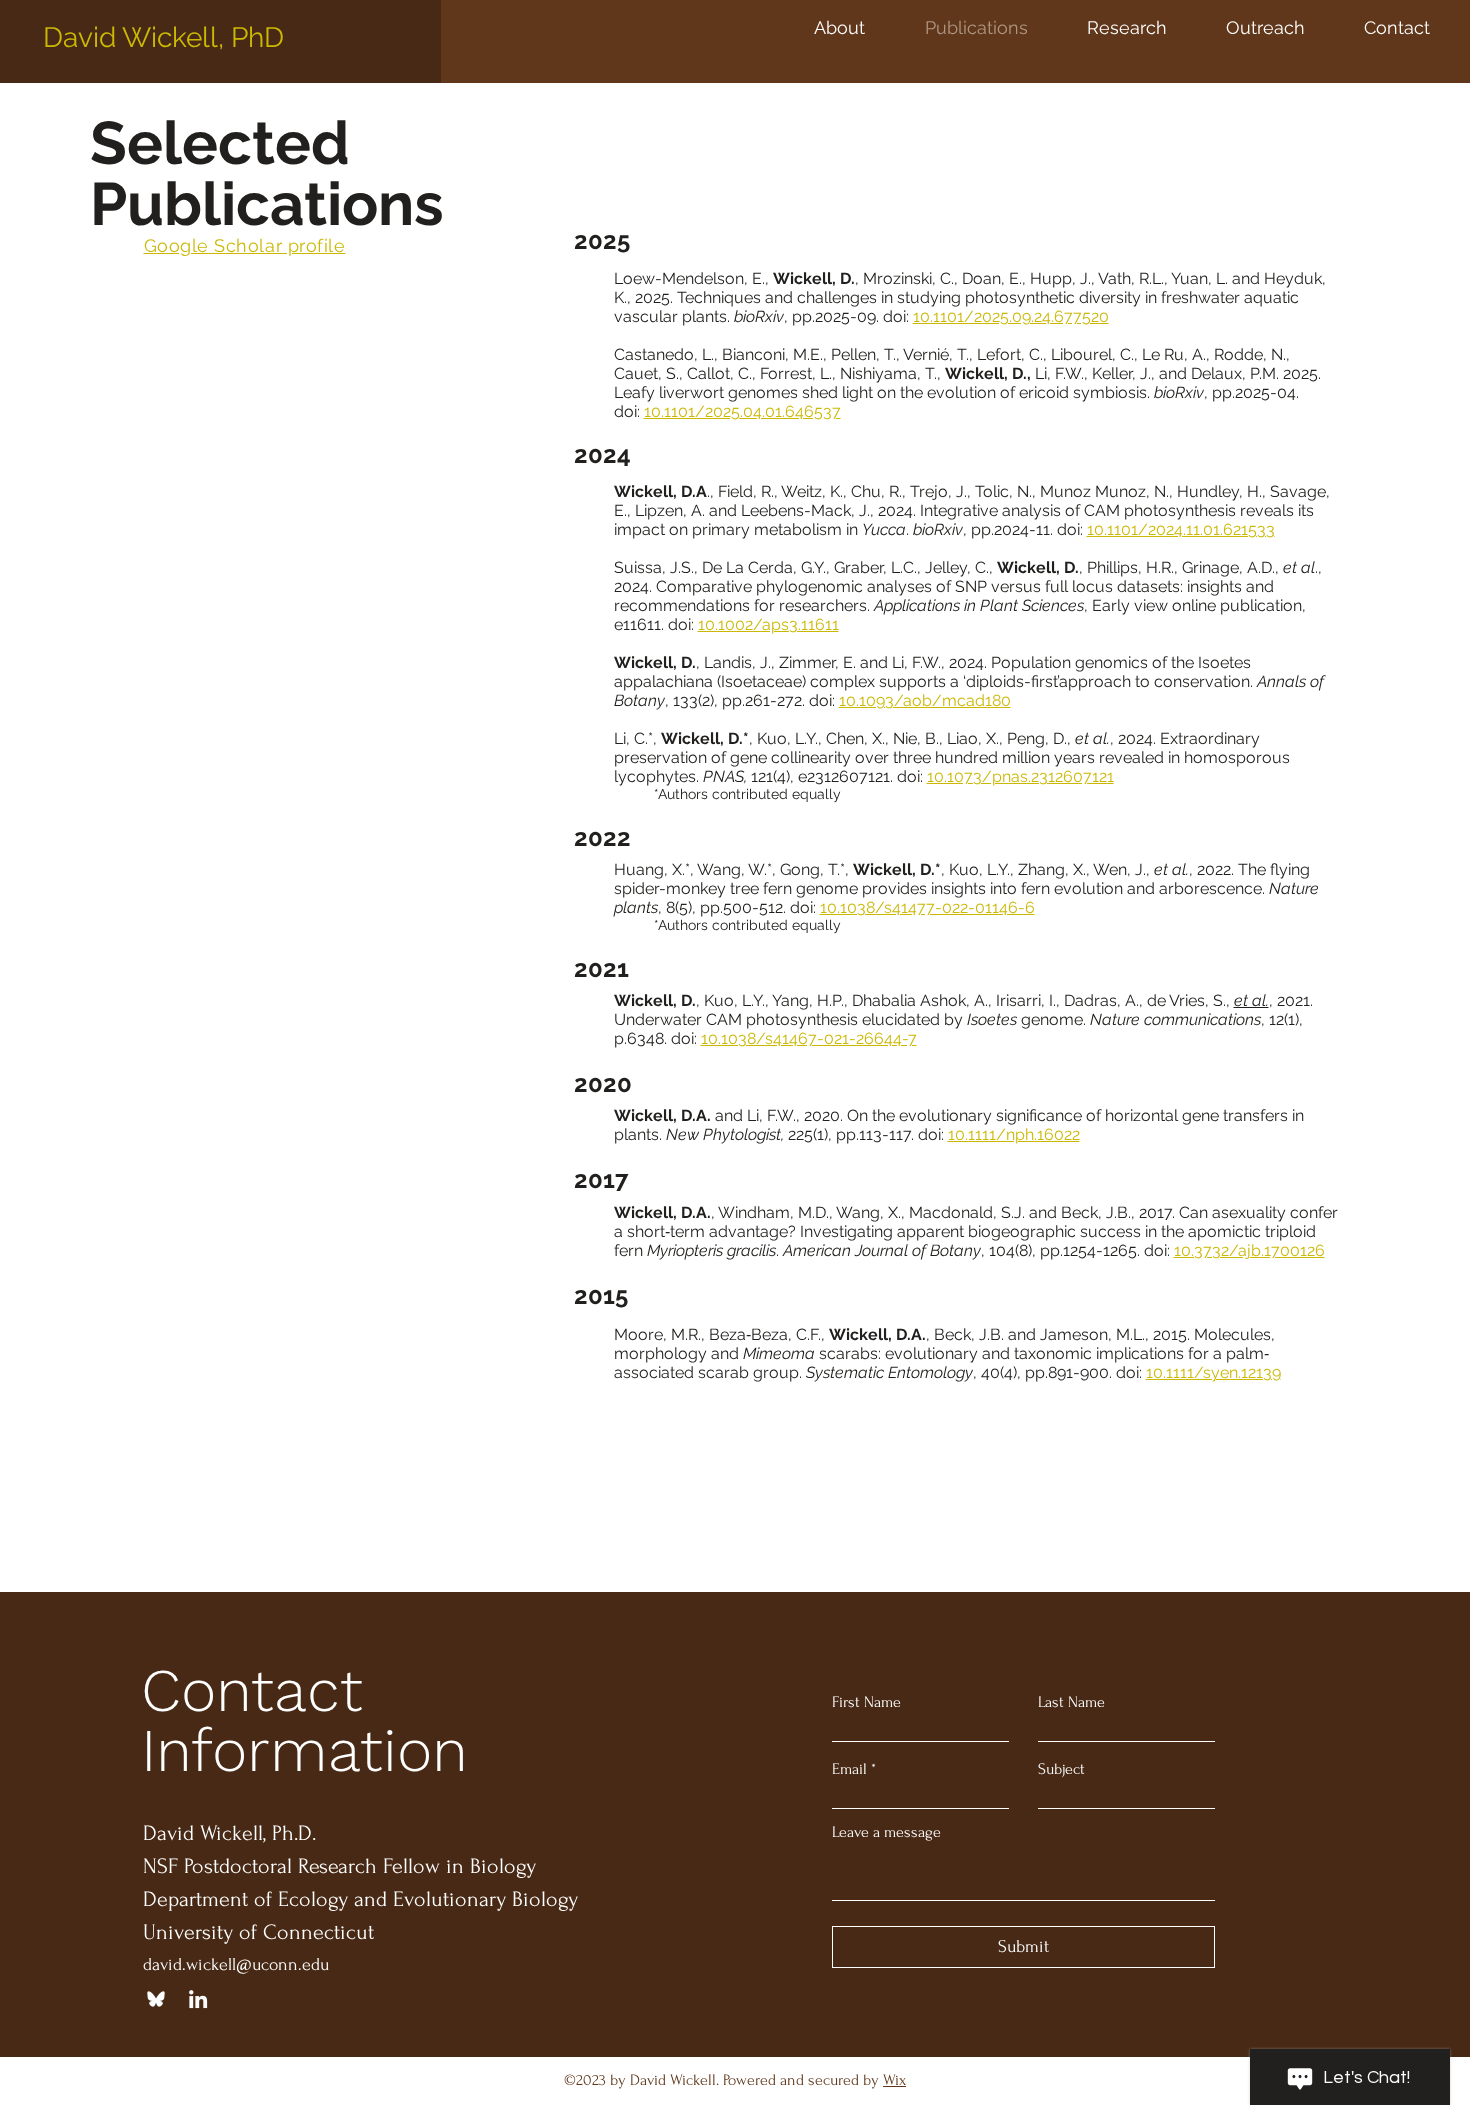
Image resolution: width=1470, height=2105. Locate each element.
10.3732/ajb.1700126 (1249, 1250)
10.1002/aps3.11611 (768, 624)
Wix (894, 2080)
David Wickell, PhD (163, 37)
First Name (866, 1702)
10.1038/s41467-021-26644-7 (809, 1038)
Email (849, 1769)
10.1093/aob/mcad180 (925, 700)
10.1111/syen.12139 (1213, 1372)
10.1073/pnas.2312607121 (1020, 776)
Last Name (1071, 1702)
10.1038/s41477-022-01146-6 (927, 907)
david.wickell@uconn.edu (236, 1964)
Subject (1061, 1769)
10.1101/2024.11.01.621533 (1181, 529)
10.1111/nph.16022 (1014, 1134)
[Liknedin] (198, 1999)
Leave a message (886, 1832)
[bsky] (156, 1999)
